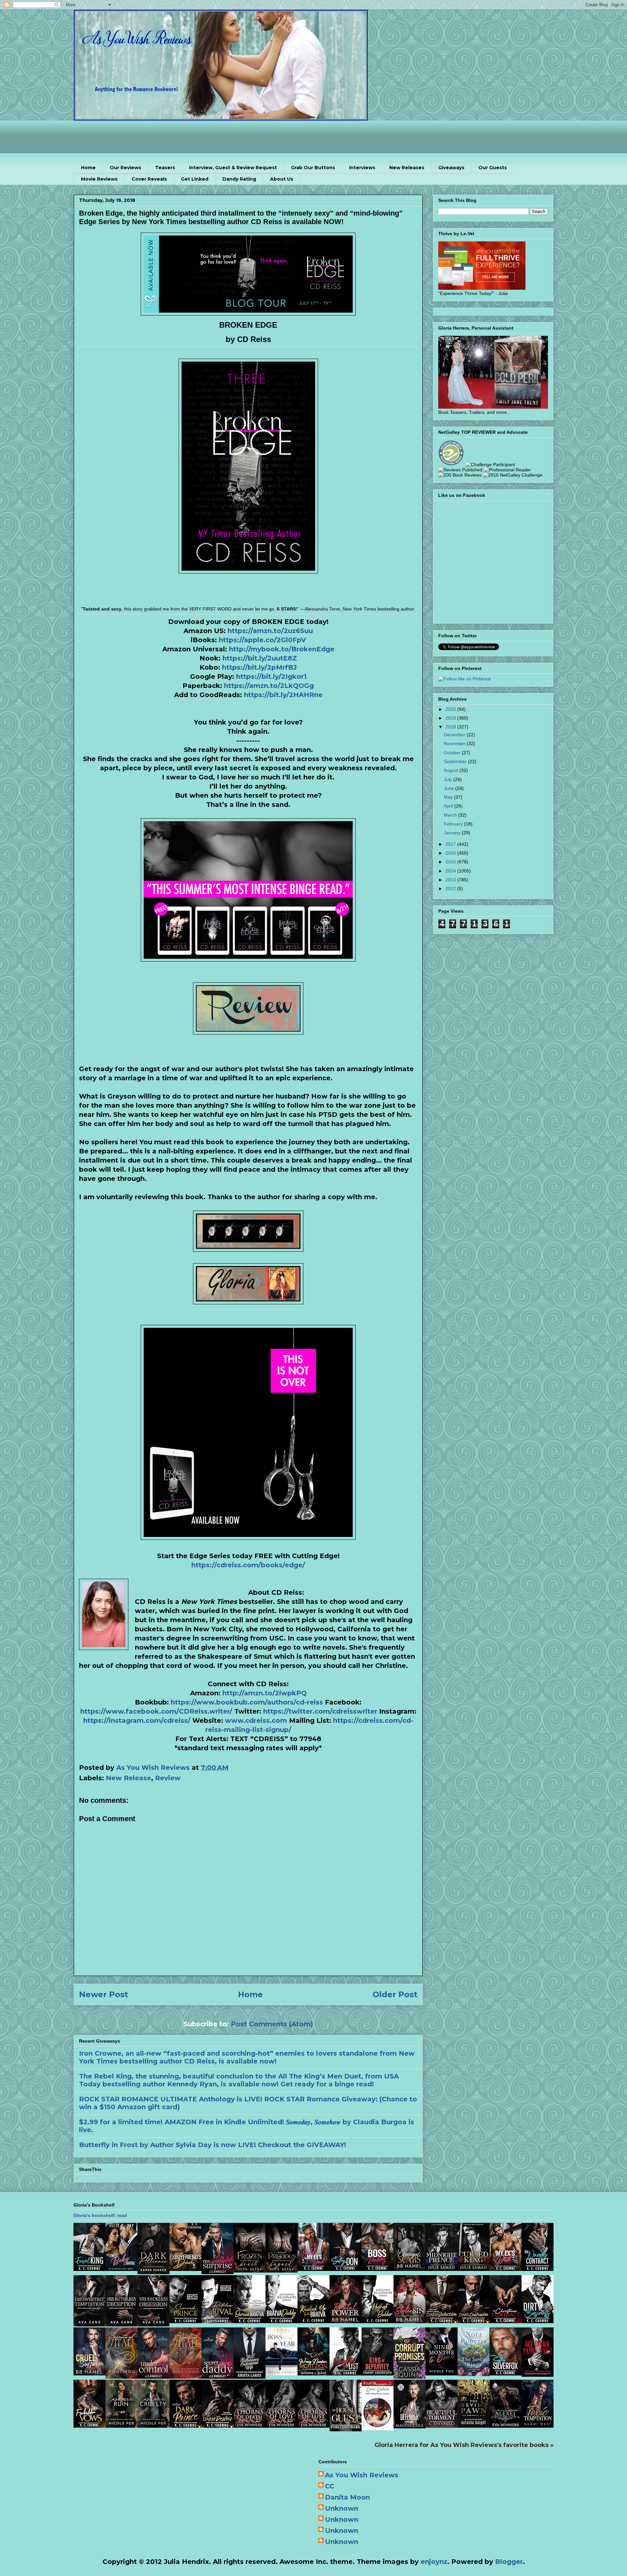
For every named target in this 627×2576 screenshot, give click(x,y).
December (455, 735)
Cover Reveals (149, 179)
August (452, 770)
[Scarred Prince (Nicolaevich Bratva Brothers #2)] (185, 2321)
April (449, 806)
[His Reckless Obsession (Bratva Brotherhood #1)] (153, 2324)
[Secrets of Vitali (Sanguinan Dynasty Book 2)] (121, 2376)
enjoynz (434, 2562)
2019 (451, 718)
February (454, 824)
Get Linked (195, 179)
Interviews (362, 168)
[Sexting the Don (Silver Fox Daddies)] (346, 2269)
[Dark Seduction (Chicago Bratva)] (442, 2321)
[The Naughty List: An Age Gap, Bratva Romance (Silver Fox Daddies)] (346, 2373)
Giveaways (451, 168)
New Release (129, 1778)
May (449, 797)
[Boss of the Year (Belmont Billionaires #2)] (281, 2373)
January (453, 833)
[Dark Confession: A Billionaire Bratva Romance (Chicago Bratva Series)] (474, 2321)
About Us (282, 179)
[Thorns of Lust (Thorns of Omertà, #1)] (313, 2425)
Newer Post (104, 1994)
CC (330, 2486)
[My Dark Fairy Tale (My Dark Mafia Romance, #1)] (538, 2374)
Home (88, 168)
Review (168, 1778)
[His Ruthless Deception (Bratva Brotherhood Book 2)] (121, 2324)
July (449, 779)
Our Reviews (125, 168)
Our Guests (493, 168)
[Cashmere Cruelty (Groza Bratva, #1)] (153, 2425)
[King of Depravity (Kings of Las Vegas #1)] (378, 2373)
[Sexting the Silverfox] (506, 2373)
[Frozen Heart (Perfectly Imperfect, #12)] (249, 2270)
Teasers (165, 168)
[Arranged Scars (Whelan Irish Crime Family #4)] (410, 2269)
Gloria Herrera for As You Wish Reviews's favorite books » (464, 2445)
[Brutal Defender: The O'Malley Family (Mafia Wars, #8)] (410, 2426)
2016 (451, 853)
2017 (451, 844)
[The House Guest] (346, 2429)
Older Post (395, 1994)
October (453, 753)
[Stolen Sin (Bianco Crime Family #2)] (410, 2321)
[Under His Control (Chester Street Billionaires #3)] (153, 2376)
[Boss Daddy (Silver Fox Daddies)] (378, 2269)
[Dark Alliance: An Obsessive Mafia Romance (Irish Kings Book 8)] (153, 2272)
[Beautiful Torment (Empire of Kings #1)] (442, 2425)
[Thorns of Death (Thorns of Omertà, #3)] (249, 2425)
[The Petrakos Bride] (378, 2428)
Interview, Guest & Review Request (233, 168)
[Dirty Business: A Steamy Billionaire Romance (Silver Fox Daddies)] (538, 2321)
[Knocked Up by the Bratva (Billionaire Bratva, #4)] (313, 2321)
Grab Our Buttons (313, 168)
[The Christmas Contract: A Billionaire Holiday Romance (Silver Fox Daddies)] (506, 2321)
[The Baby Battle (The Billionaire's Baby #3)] (121, 2269)
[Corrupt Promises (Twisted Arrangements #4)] (410, 2376)
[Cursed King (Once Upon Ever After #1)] (474, 2269)
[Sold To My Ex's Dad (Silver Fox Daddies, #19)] (313, 2269)
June (450, 788)
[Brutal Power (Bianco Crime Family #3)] (346, 2321)
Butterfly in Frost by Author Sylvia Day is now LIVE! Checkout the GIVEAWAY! (213, 2145)
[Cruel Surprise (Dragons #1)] (89, 2373)
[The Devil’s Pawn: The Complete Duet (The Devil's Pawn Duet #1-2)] (474, 2425)
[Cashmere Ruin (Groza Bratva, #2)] (121, 2425)
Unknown (342, 2508)
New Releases (407, 168)
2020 (451, 709)
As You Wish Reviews (362, 2475)
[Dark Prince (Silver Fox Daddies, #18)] (185, 2425)
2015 (451, 862)
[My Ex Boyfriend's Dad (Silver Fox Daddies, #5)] (185, 2269)
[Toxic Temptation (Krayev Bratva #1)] (538, 2425)
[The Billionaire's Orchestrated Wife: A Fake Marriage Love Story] (249, 2376)
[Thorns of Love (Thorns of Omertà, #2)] (281, 2425)
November (455, 743)
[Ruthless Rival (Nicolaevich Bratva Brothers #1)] (217, 2321)
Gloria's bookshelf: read (100, 2215)
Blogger (509, 2562)
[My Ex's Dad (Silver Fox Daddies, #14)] (506, 2269)
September (456, 761)
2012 (451, 889)
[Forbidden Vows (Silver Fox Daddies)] (89, 2425)
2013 (451, 880)
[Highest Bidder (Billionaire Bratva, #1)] (378, 2321)
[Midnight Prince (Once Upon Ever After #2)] (442, 2269)
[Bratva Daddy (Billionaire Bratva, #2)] (281, 2321)
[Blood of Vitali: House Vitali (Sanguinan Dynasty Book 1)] (185, 2376)
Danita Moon (347, 2497)
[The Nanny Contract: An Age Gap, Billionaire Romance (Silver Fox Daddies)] (538, 2269)
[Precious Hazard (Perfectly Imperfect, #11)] (281, 2270)
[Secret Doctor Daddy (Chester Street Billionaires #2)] (217, 2376)
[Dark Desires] (217, 2425)
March (451, 815)
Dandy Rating (239, 179)
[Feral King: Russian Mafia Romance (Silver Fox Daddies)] (89, 2269)
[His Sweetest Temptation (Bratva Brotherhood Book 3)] (89, 2324)
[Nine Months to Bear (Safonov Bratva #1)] (442, 2373)
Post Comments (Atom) (272, 2024)
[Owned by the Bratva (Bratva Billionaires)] (249, 2321)
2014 (451, 871)
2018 (451, 727)
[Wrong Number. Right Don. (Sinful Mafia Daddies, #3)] (313, 2373)
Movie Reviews (99, 179)
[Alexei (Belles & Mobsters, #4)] (506, 2425)
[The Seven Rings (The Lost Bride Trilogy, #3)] (474, 2374)
